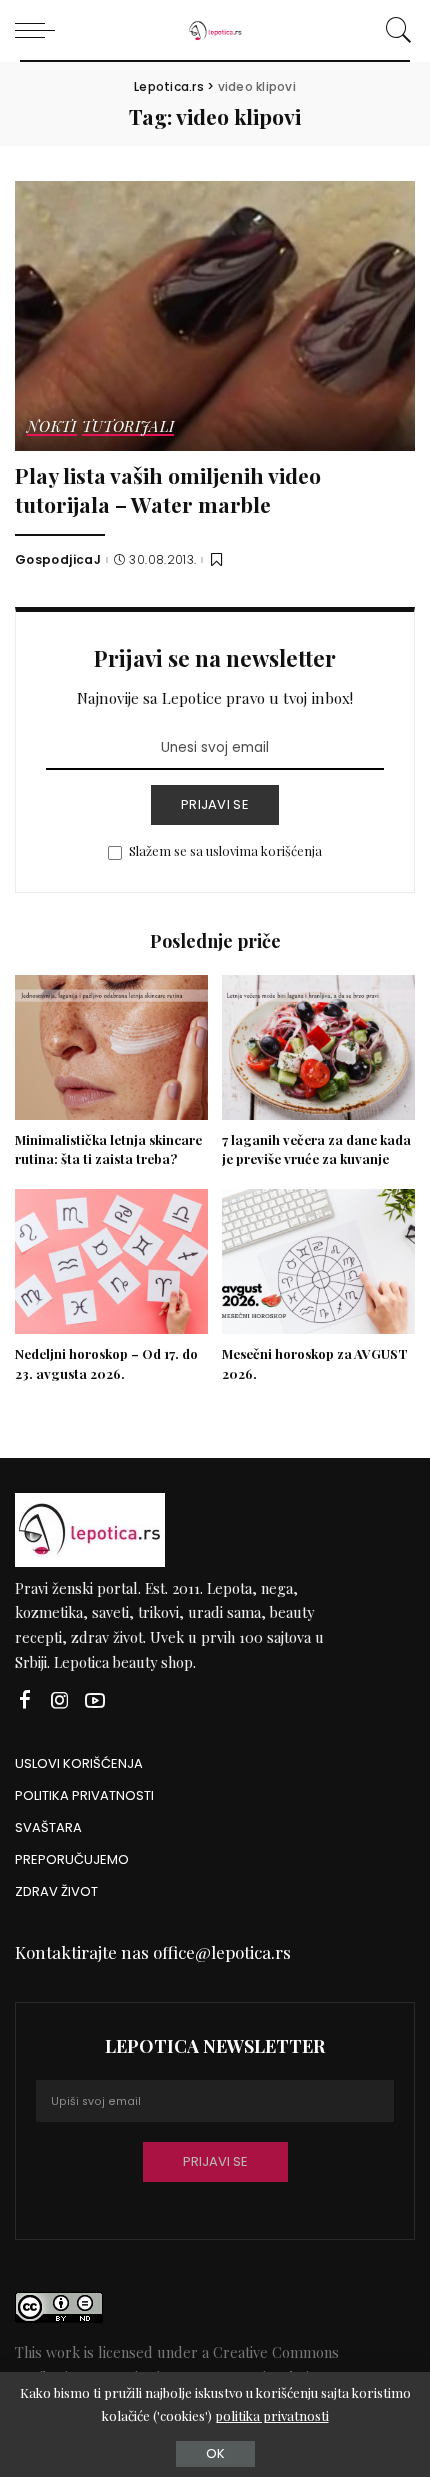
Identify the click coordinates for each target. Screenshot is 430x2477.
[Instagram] (60, 1700)
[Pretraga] (395, 30)
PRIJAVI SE (215, 804)
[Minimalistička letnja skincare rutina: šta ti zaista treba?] (111, 1047)
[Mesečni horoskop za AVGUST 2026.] (318, 1261)
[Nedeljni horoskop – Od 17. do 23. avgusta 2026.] (111, 1261)
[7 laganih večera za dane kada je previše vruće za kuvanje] (318, 1047)
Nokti (52, 427)
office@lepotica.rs (222, 1952)
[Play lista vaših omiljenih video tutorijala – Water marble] (215, 316)
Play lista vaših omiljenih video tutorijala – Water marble (168, 489)
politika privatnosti (272, 2415)
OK (215, 2453)
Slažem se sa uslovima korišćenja (225, 850)
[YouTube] (95, 1700)
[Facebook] (25, 1700)
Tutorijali (128, 427)
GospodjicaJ (58, 560)
